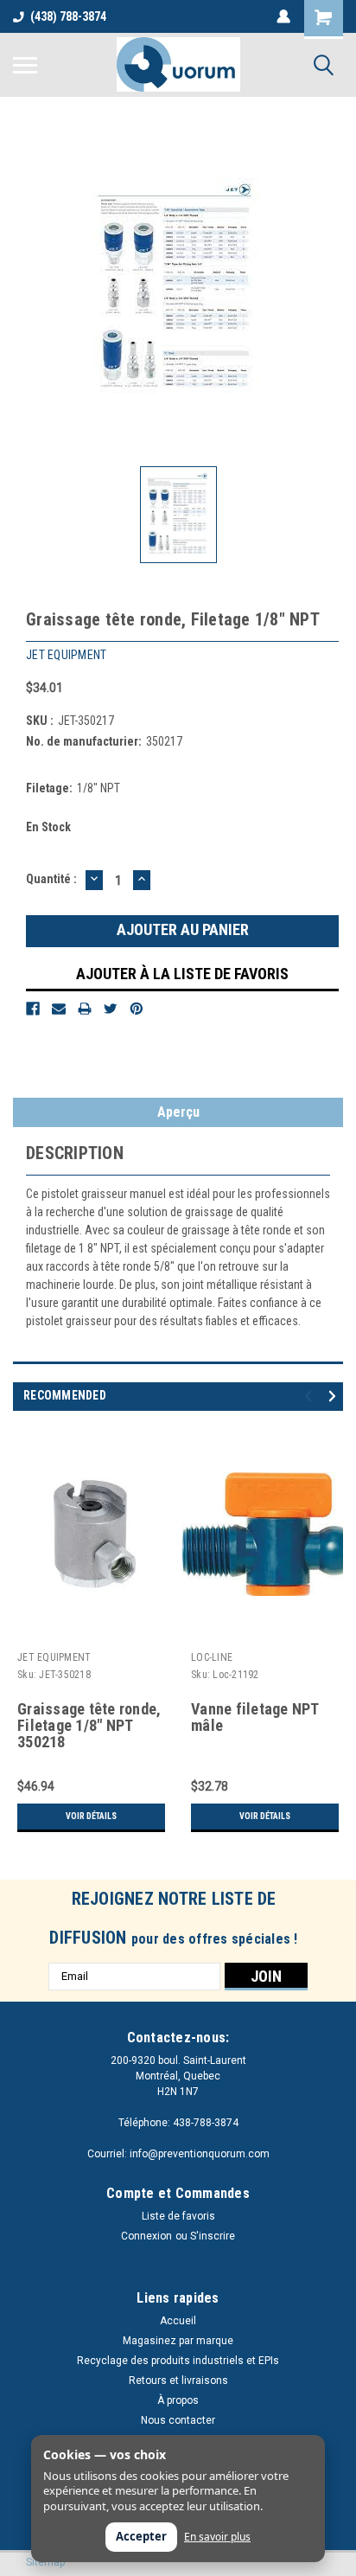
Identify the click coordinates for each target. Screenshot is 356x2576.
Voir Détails (91, 1816)
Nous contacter (178, 2420)
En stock (48, 827)
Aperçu (178, 1112)
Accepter (141, 2536)
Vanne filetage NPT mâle (255, 1717)
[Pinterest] (137, 1009)
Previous (311, 1396)
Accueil (178, 2321)
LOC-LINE (212, 1657)
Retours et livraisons (178, 2381)
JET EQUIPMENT (54, 1657)
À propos (178, 2400)
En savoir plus (217, 2537)
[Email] (59, 1009)
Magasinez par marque (178, 2341)
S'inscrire (213, 2236)
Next (335, 1396)
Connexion (146, 2236)
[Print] (85, 1009)
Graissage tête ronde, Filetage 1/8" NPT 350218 (89, 1726)
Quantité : (51, 879)
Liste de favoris (178, 2216)
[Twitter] (111, 1009)
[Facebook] (33, 1009)
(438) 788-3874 (68, 16)
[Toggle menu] (25, 65)
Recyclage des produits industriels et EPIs (178, 2361)
